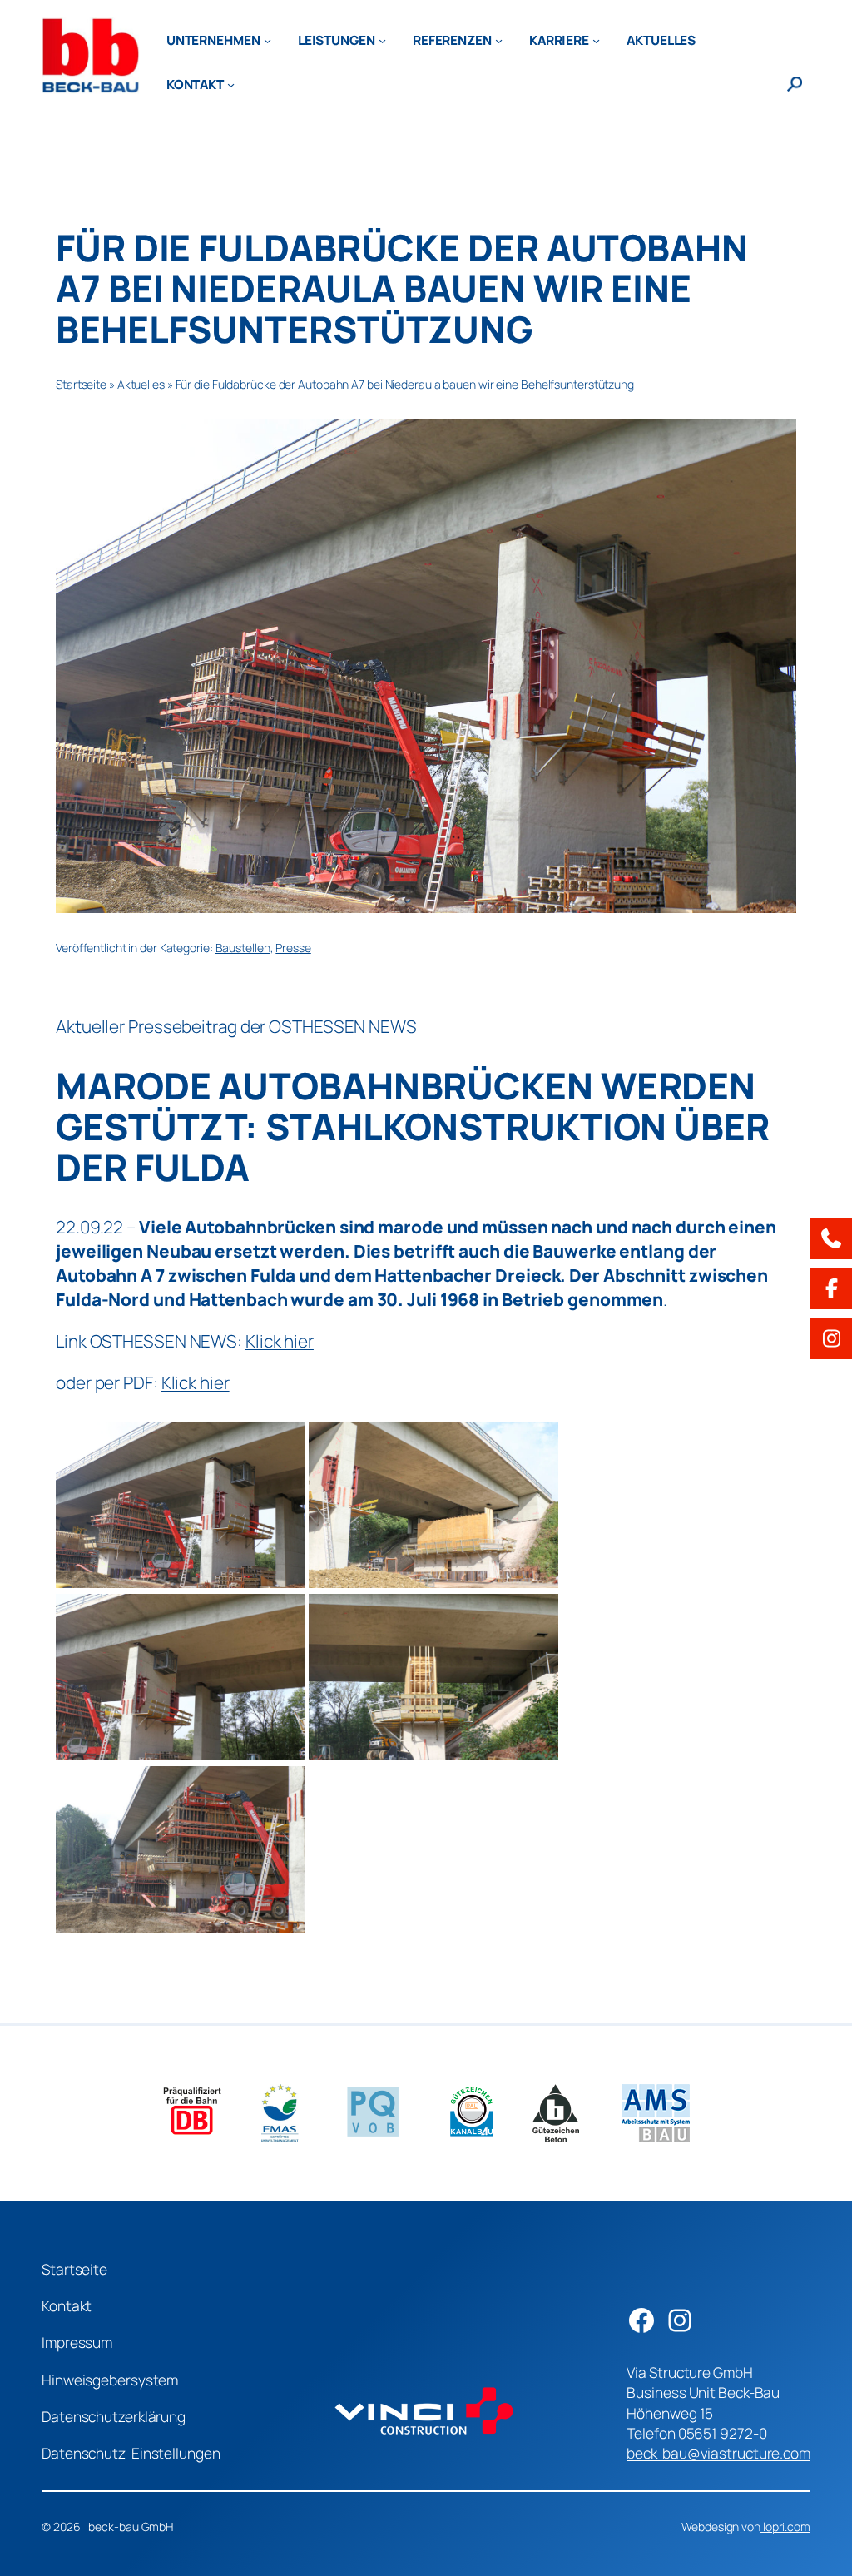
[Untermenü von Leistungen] (382, 40)
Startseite (81, 384)
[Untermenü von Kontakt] (231, 84)
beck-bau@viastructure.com (718, 2453)
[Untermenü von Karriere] (596, 40)
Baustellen (243, 948)
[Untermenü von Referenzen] (499, 40)
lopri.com (785, 2526)
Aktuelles (141, 384)
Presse (293, 948)
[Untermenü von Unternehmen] (267, 40)
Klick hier (280, 1341)
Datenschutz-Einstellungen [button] (131, 2453)
